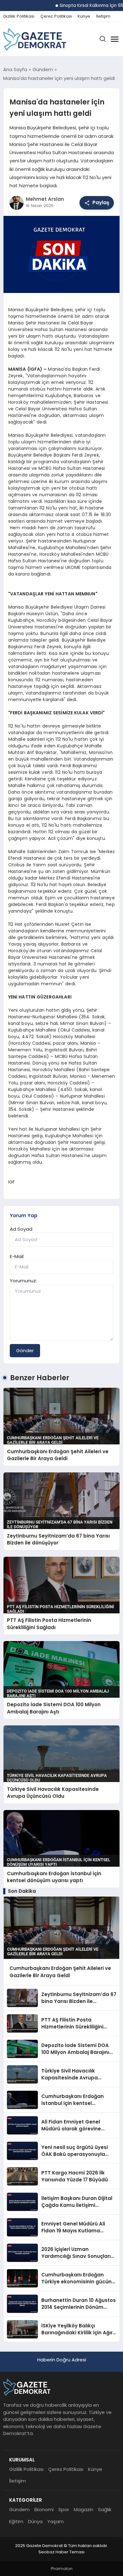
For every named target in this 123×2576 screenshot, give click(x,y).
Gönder (25, 1350)
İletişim (103, 16)
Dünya (35, 2521)
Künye (84, 16)
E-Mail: (17, 1256)
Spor (64, 2509)
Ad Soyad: (21, 1229)
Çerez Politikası (56, 16)
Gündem (19, 2509)
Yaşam (56, 2521)
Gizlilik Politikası (19, 16)
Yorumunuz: (23, 1281)
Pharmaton (62, 2569)
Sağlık (105, 2509)
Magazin (84, 2509)
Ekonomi (44, 2509)
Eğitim (16, 2521)
